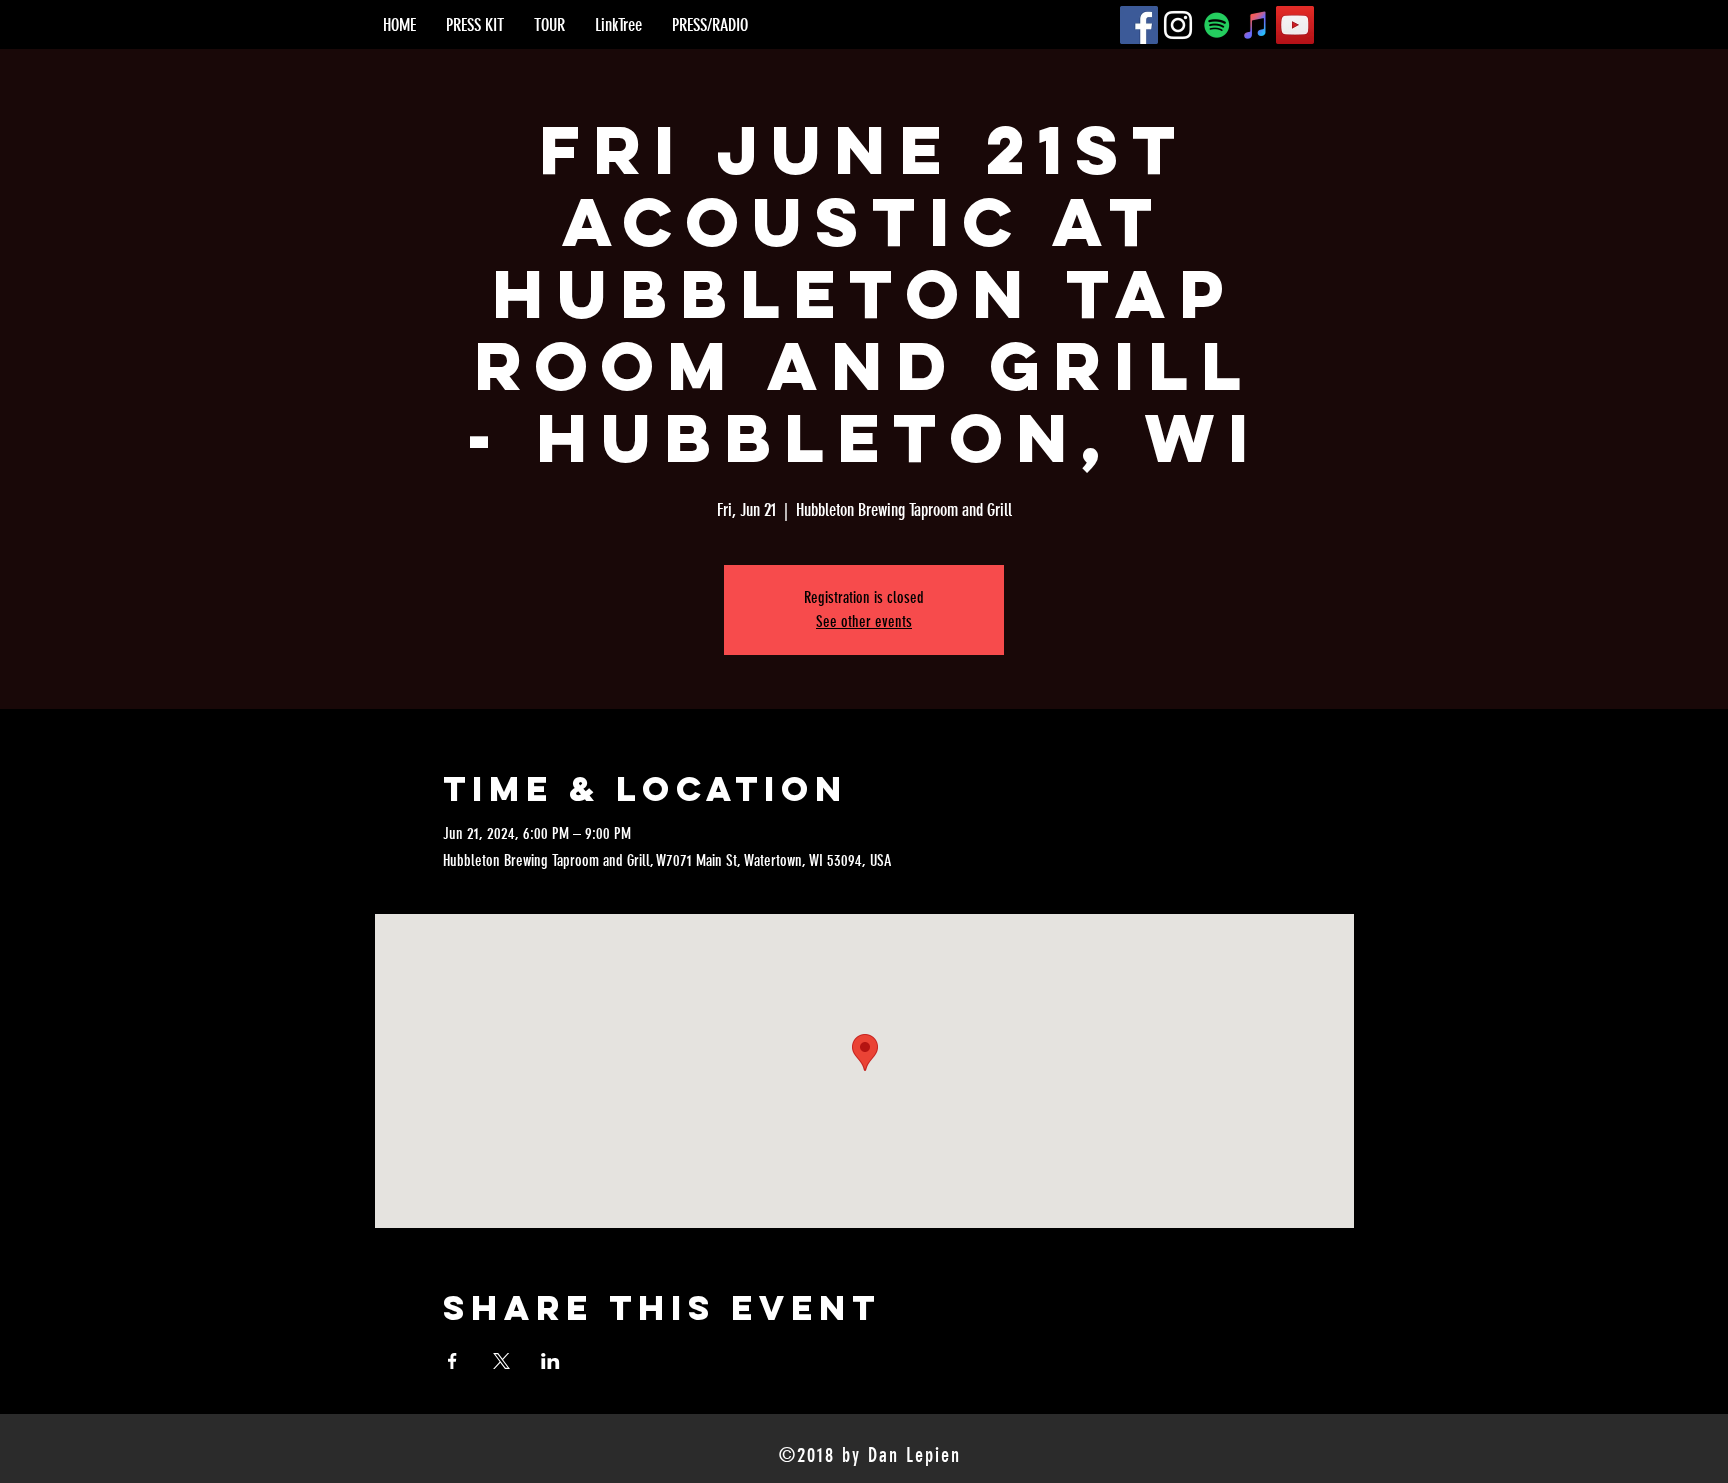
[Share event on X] (501, 1361)
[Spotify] (1217, 25)
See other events (864, 621)
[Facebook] (1139, 25)
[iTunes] (1256, 25)
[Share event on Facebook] (452, 1361)
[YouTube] (1295, 25)
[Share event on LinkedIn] (550, 1361)
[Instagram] (1178, 25)
